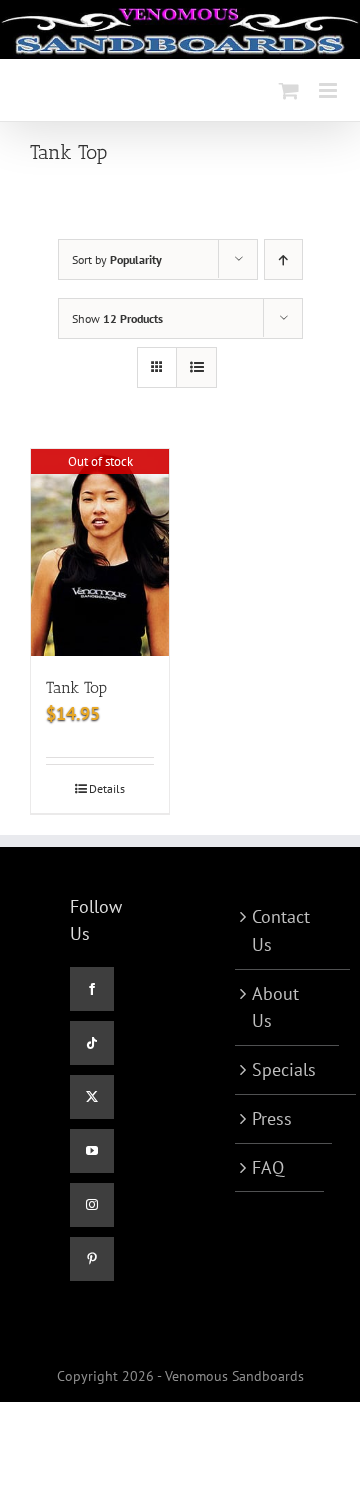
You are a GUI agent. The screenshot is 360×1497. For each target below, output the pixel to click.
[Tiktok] (92, 1043)
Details (107, 788)
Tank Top (76, 687)
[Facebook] (92, 989)
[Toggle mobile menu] (329, 90)
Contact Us (281, 930)
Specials (284, 1069)
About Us (275, 1007)
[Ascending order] (283, 259)
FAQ (268, 1167)
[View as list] (196, 367)
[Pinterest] (92, 1259)
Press (272, 1118)
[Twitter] (92, 1097)
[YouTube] (92, 1151)
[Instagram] (92, 1205)
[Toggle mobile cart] (289, 90)
